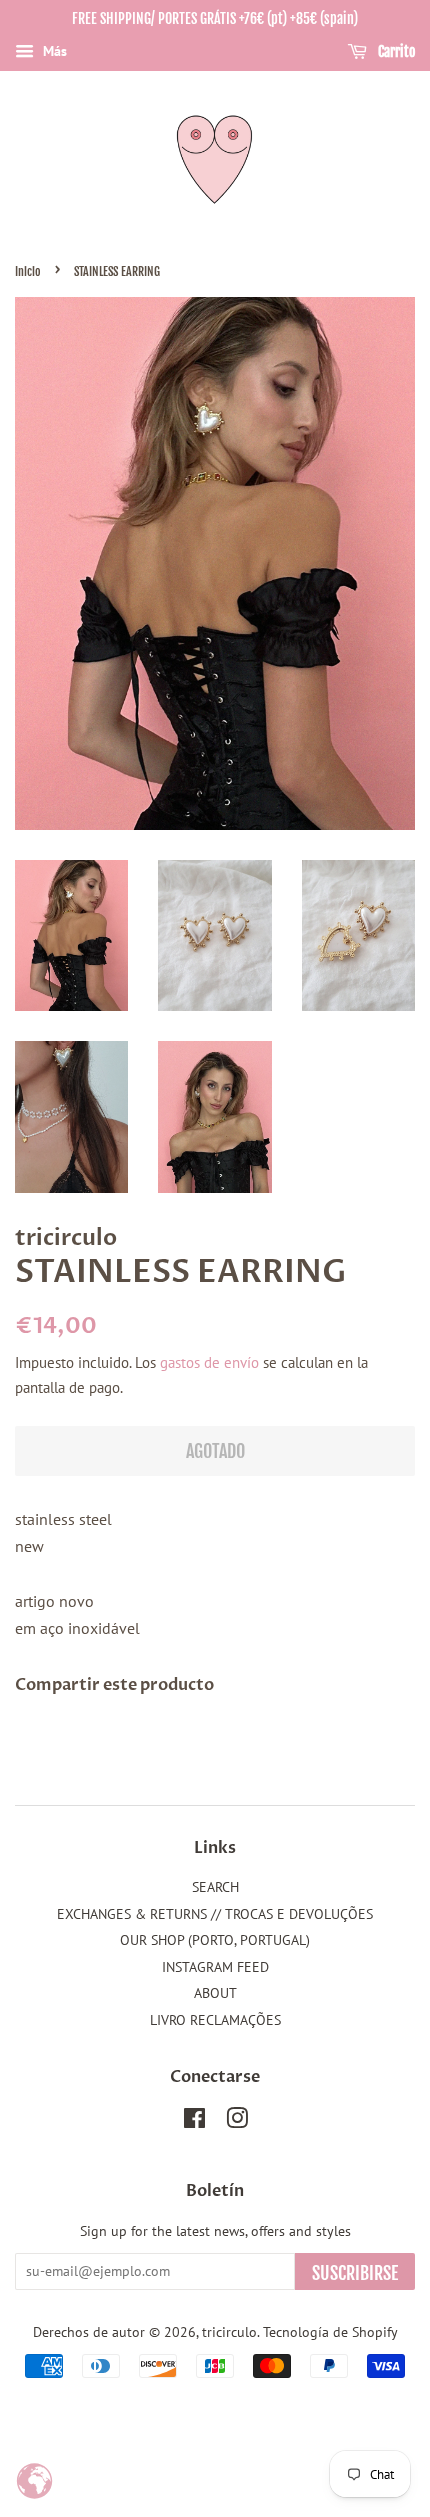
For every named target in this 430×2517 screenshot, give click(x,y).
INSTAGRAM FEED (215, 1967)
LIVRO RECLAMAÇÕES (215, 2020)
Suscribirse (355, 2273)
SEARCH (215, 1887)
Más (53, 51)
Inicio (28, 271)
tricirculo (229, 2332)
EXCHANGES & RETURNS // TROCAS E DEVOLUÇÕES (215, 1914)
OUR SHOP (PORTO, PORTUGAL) (215, 1940)
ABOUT (215, 1993)
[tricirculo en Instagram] (237, 2122)
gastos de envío (209, 1362)
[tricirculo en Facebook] (194, 2122)
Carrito (395, 51)
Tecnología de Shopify (330, 2332)
